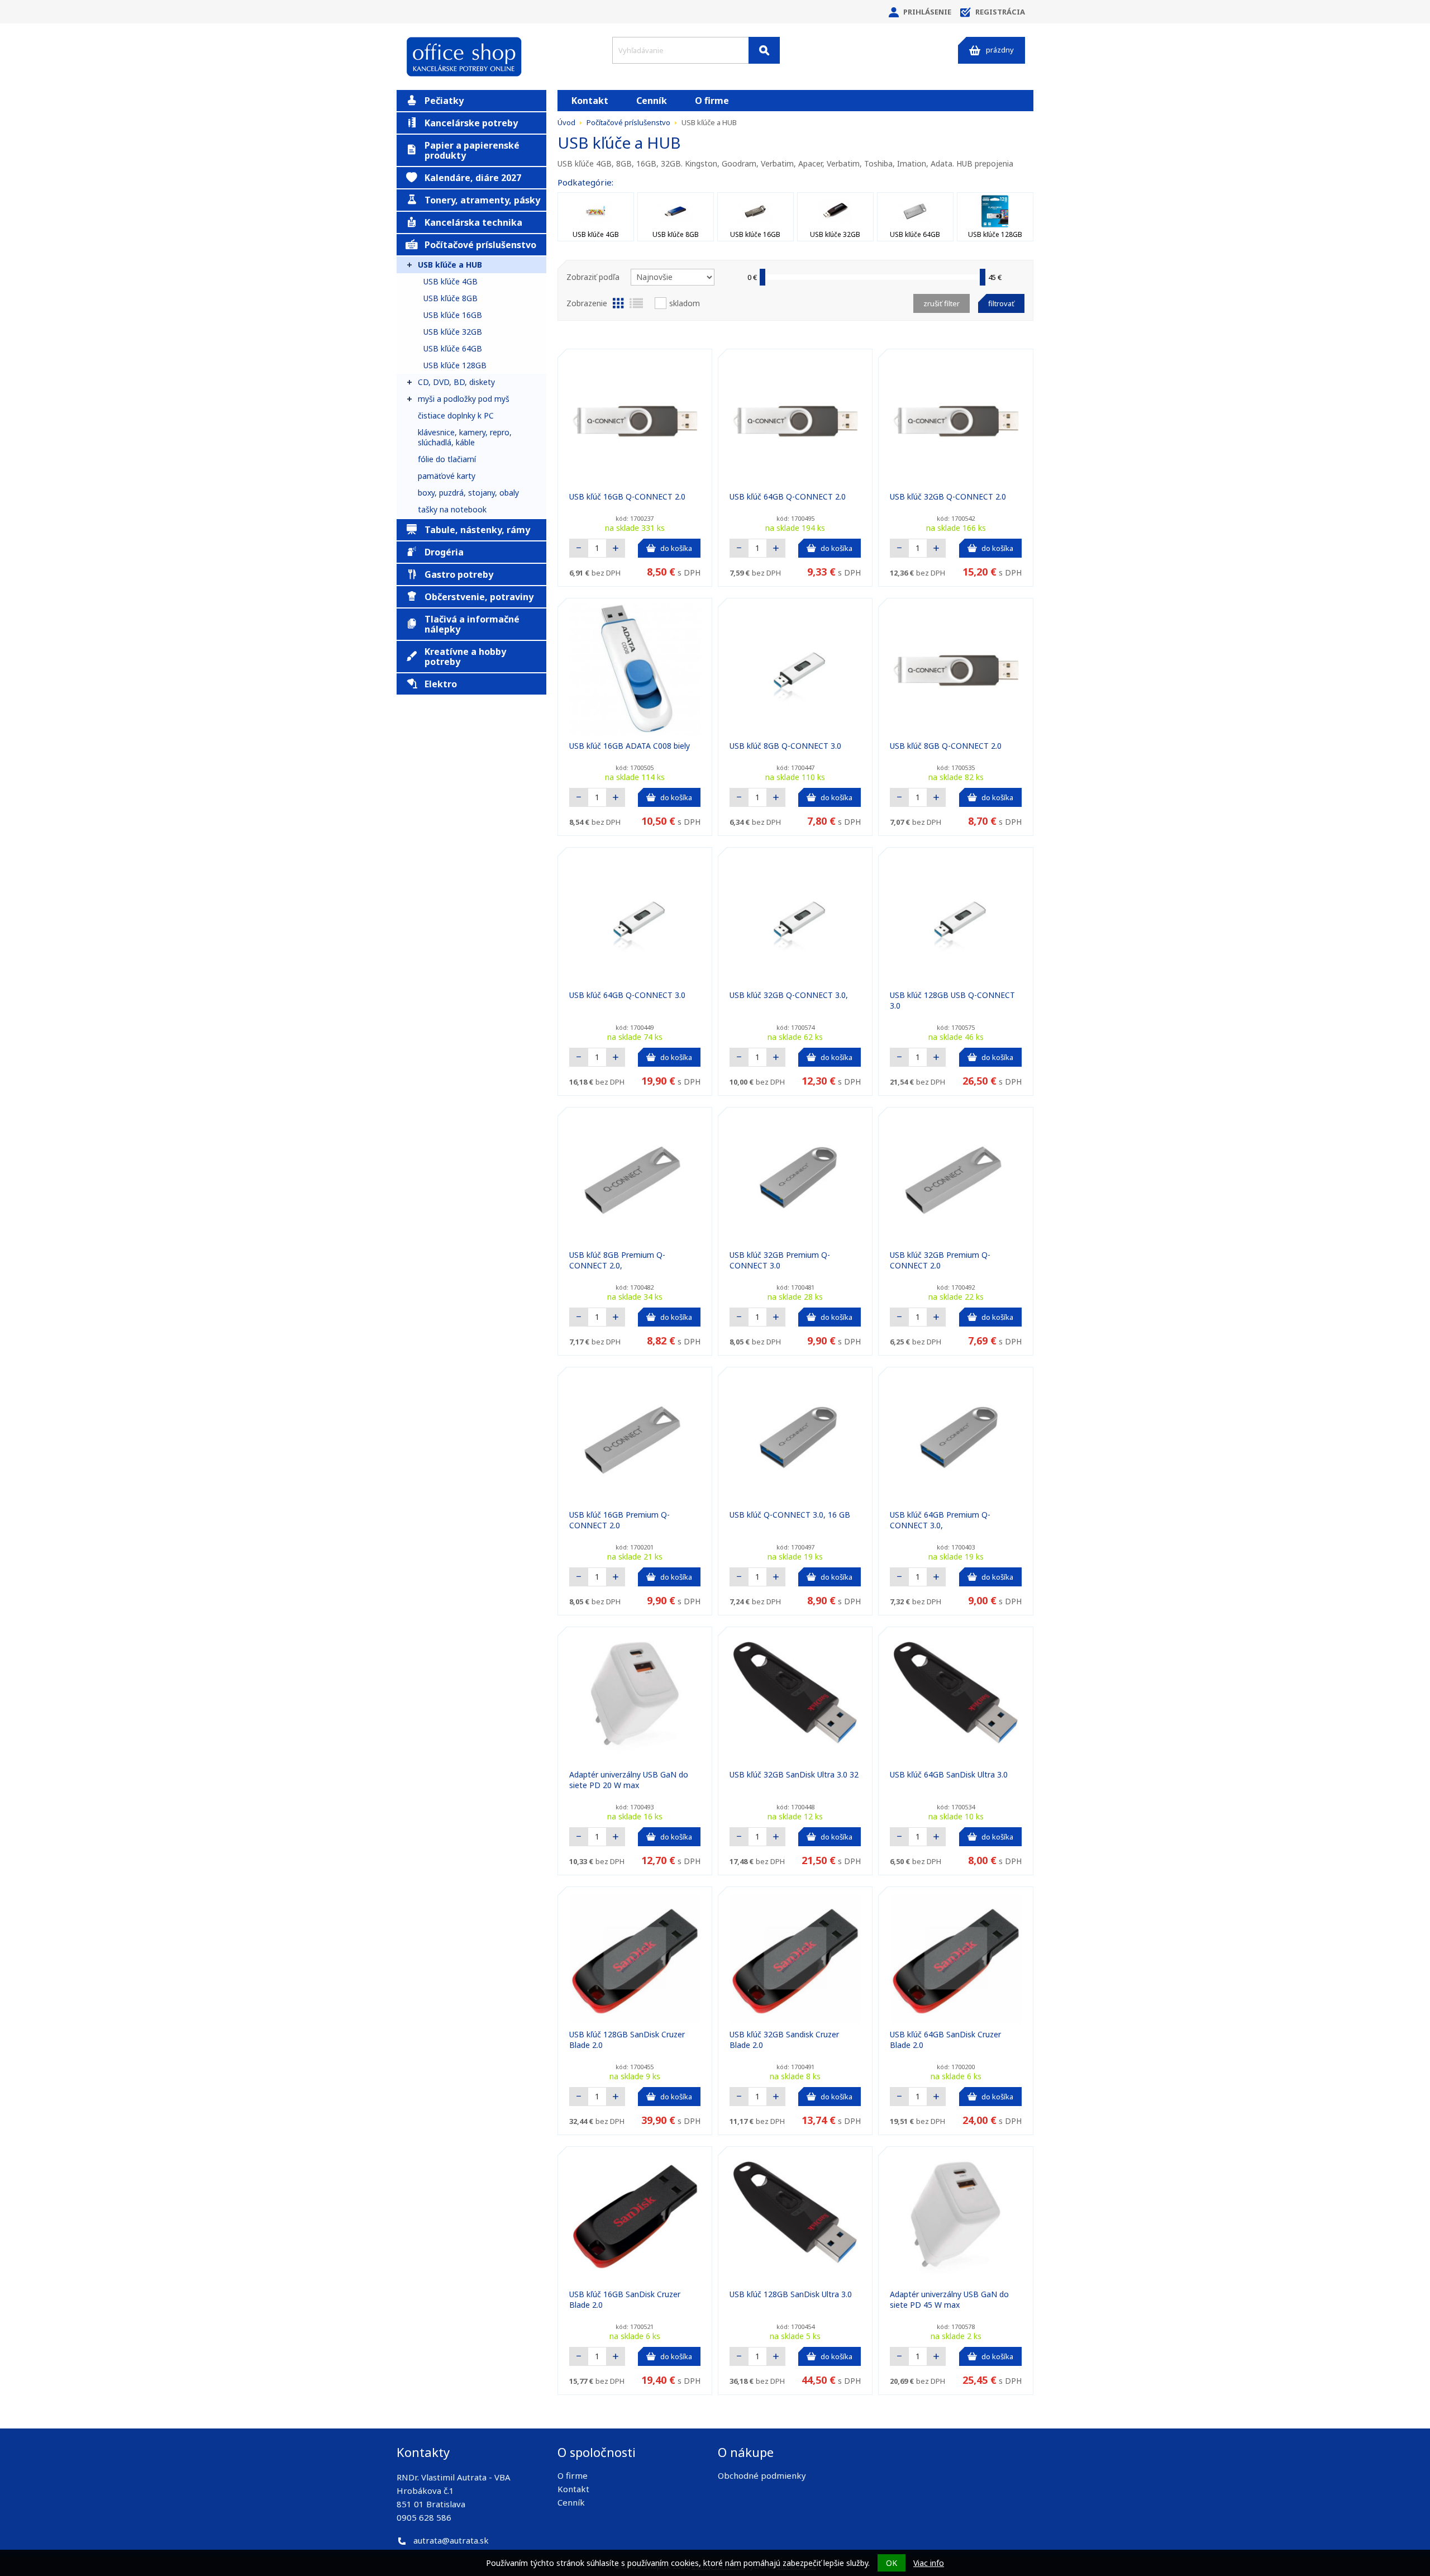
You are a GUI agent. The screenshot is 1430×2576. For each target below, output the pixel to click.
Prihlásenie (927, 12)
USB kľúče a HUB (450, 265)
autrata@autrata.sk (451, 2540)
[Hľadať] (764, 50)
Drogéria (444, 552)
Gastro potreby (459, 574)
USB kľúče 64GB (453, 348)
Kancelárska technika (473, 222)
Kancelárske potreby (471, 123)
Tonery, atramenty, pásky (482, 200)
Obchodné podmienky (762, 2475)
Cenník (652, 101)
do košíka (676, 548)
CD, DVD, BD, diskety (456, 382)
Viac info (929, 2563)
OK (892, 2563)
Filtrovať (1001, 303)
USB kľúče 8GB (451, 298)
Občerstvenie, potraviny (479, 597)
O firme (712, 101)
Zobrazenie (587, 303)
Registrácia (1000, 12)
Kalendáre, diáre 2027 (473, 178)
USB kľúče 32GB (453, 332)
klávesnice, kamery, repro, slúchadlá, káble (465, 437)
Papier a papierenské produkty (472, 150)
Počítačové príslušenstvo (480, 245)
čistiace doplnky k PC (456, 415)
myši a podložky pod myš (464, 399)
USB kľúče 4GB (451, 281)
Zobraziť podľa (593, 277)
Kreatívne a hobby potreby (465, 657)
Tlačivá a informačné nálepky (472, 624)
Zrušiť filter (942, 303)
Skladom (685, 303)
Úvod (566, 122)
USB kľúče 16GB (453, 315)
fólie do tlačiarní (447, 459)
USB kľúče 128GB (455, 365)
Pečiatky (444, 101)
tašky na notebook (452, 509)
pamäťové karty (447, 476)
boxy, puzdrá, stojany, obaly (468, 493)
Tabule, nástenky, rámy (477, 530)
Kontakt (590, 101)
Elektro (441, 684)
